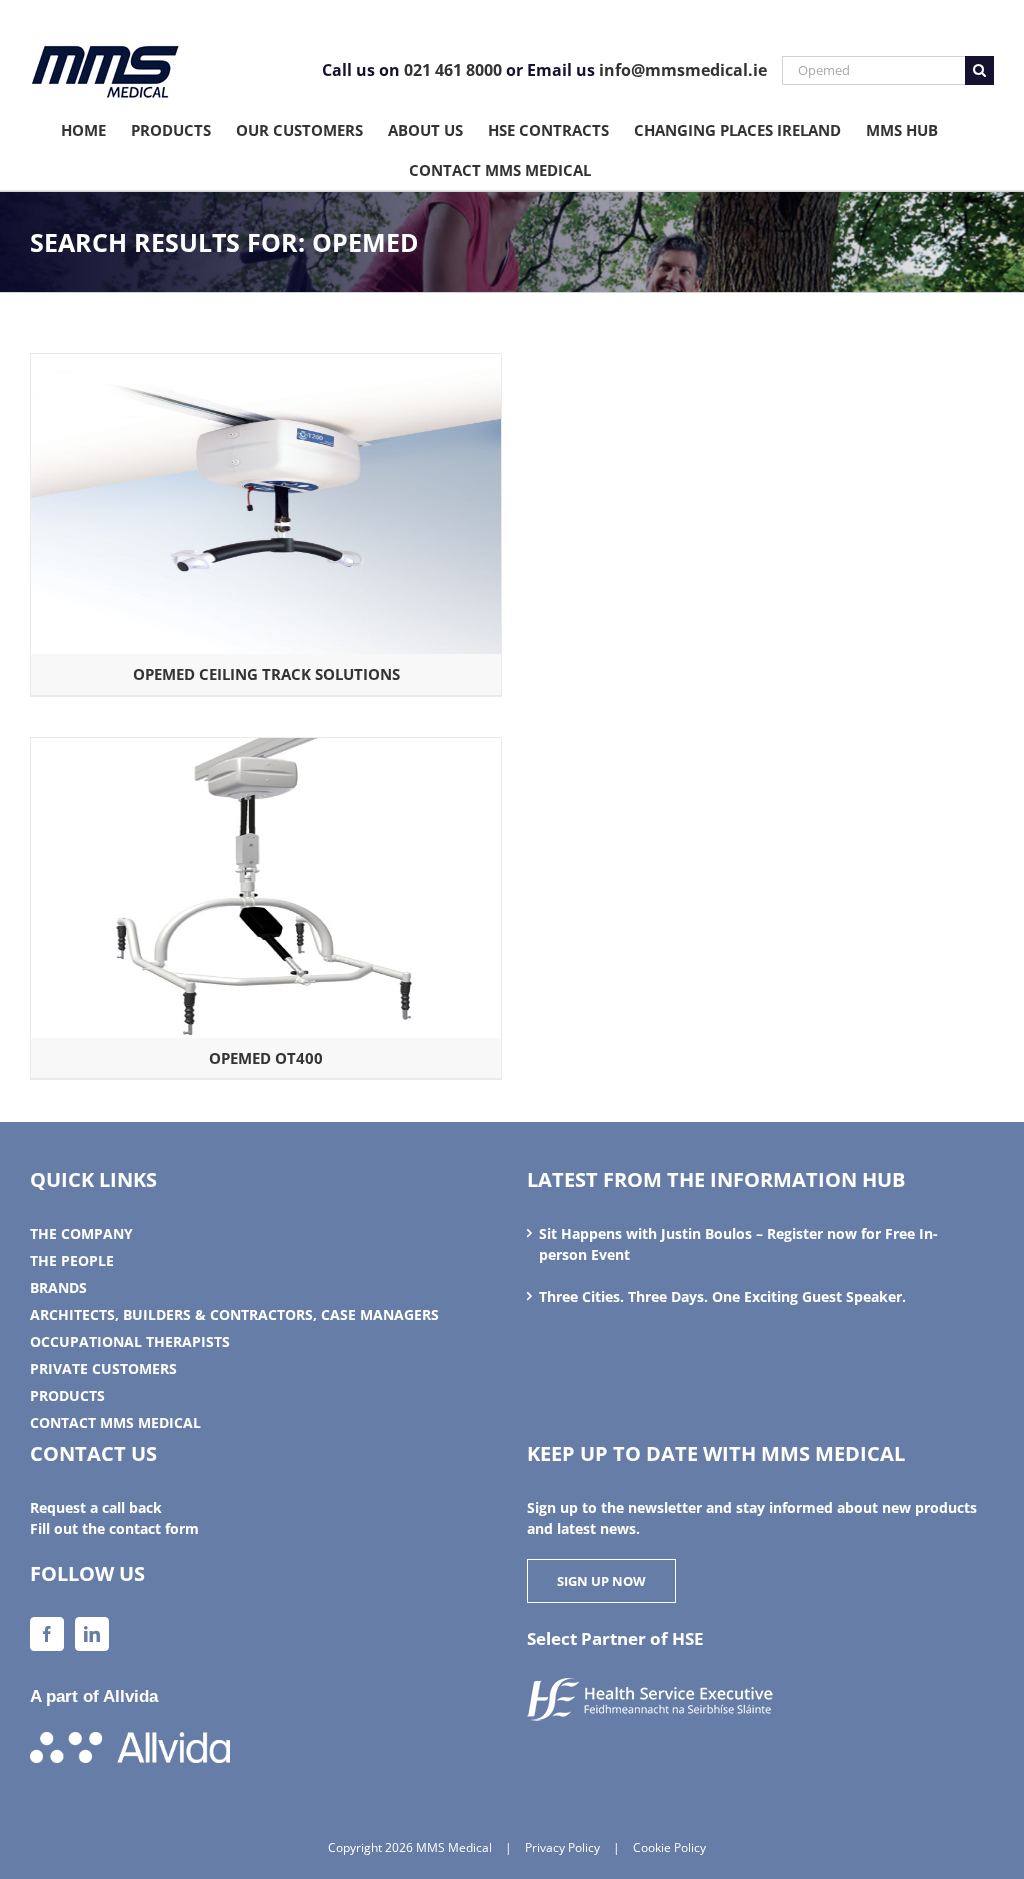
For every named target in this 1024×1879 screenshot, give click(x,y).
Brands (58, 1287)
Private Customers (103, 1368)
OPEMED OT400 (266, 1058)
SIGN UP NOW (601, 1581)
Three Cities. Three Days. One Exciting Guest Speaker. (722, 1296)
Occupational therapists (130, 1341)
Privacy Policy (562, 1847)
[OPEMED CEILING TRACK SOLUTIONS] (266, 364)
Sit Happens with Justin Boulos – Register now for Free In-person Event (738, 1244)
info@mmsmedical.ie (683, 70)
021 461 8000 (453, 70)
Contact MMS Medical (115, 1422)
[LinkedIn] (92, 1634)
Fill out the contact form (114, 1528)
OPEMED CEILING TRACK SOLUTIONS (266, 674)
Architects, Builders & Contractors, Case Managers (234, 1314)
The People (72, 1260)
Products (67, 1395)
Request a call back (96, 1507)
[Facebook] (47, 1634)
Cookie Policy (669, 1847)
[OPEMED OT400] (266, 748)
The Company (81, 1233)
